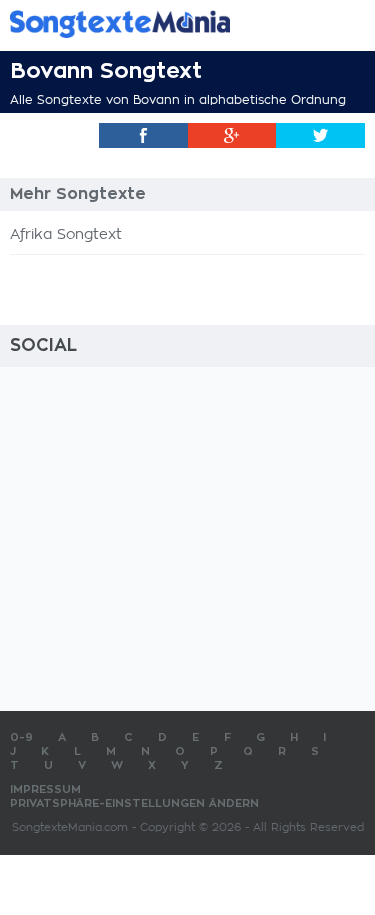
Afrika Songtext (66, 235)
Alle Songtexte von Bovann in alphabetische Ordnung (178, 100)
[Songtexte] (157, 23)
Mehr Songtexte (78, 194)
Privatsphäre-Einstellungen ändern (134, 803)
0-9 (21, 737)
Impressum (45, 789)
